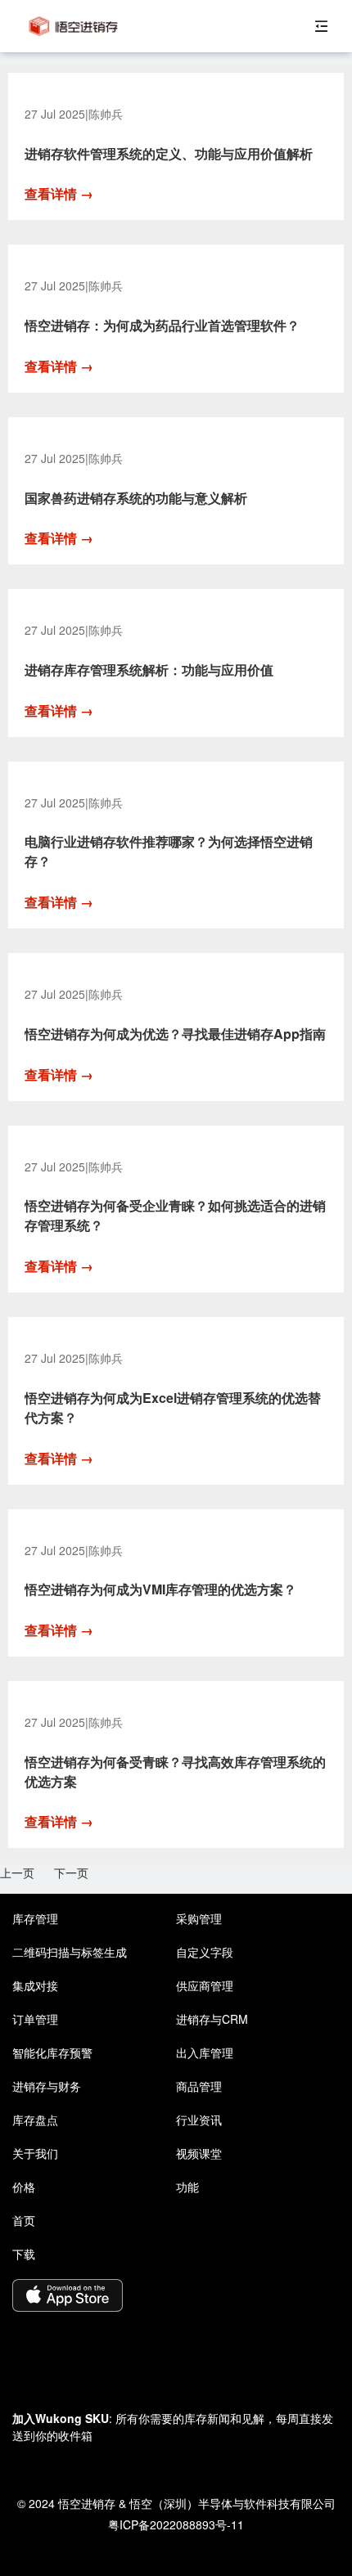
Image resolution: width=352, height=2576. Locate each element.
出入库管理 (205, 2052)
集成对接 (35, 1985)
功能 (187, 2187)
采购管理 (199, 1918)
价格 (24, 2187)
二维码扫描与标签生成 (70, 1952)
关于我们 (35, 2153)
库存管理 (35, 1918)
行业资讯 (199, 2120)
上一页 (17, 1872)
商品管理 (199, 2086)
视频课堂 (199, 2153)
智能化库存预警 (52, 2052)
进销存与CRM (212, 2019)
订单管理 (35, 2019)
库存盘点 (35, 2120)
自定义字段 (205, 1952)
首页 (24, 2220)
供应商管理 (205, 1985)
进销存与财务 (47, 2086)
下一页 (71, 1872)
